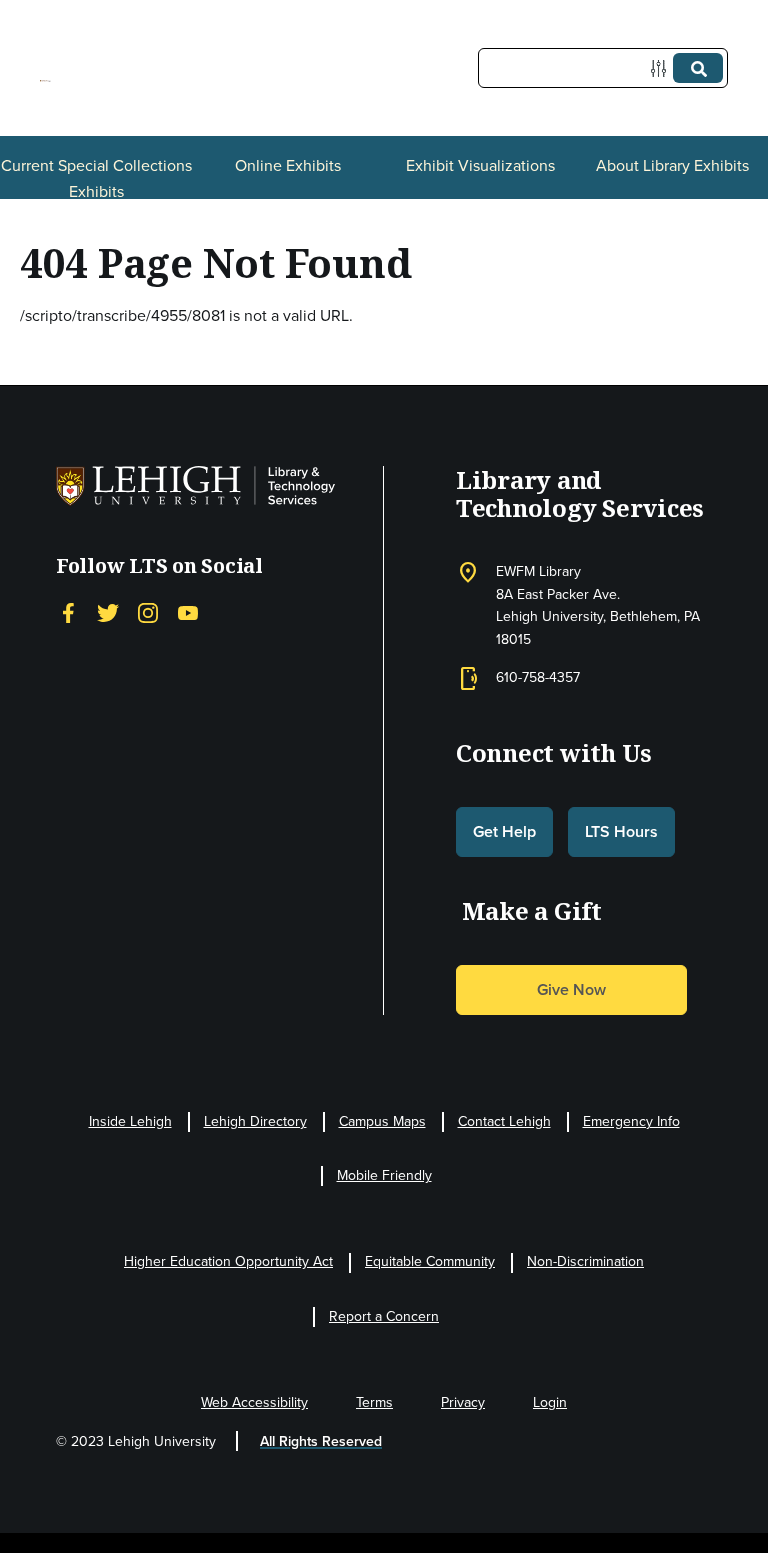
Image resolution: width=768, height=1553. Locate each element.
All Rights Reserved (321, 1441)
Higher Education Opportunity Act (228, 1261)
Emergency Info (631, 1121)
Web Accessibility (254, 1402)
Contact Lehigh (504, 1121)
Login (550, 1402)
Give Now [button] (571, 989)
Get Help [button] (504, 831)
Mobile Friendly (384, 1175)
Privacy (463, 1402)
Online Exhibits (288, 165)
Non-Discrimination (585, 1261)
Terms (374, 1402)
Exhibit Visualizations (480, 165)
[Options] (662, 68)
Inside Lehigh (130, 1121)
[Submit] (698, 68)
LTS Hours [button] (621, 831)
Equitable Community (430, 1261)
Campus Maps (382, 1121)
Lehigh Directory (255, 1121)
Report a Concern (384, 1316)
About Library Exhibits (672, 165)
